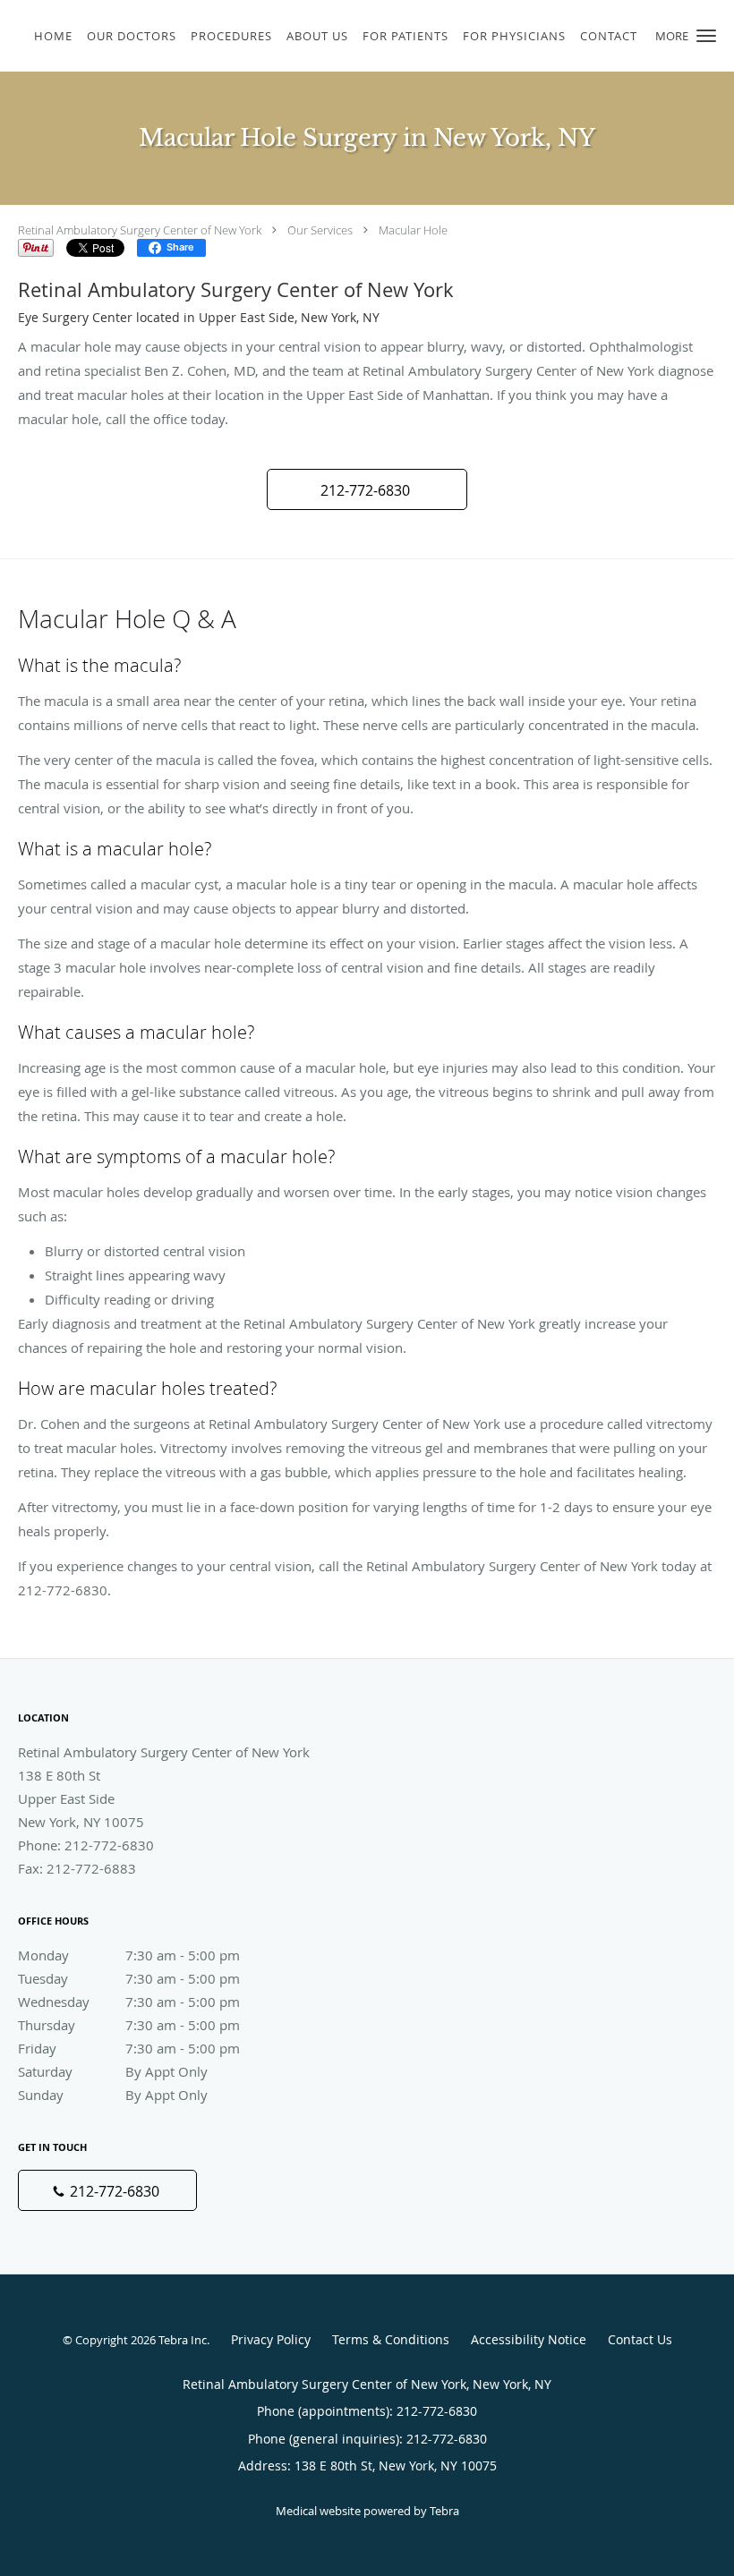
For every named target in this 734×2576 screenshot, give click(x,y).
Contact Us (640, 2339)
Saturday (113, 2071)
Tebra (444, 2511)
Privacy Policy (271, 2339)
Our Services (320, 230)
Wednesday (129, 2002)
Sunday (113, 2095)
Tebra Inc (183, 2340)
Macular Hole (413, 230)
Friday (129, 2048)
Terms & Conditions (391, 2339)
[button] (706, 36)
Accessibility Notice (529, 2339)
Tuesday (129, 1978)
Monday (129, 1955)
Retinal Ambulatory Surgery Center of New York (140, 230)
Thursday (129, 2025)
